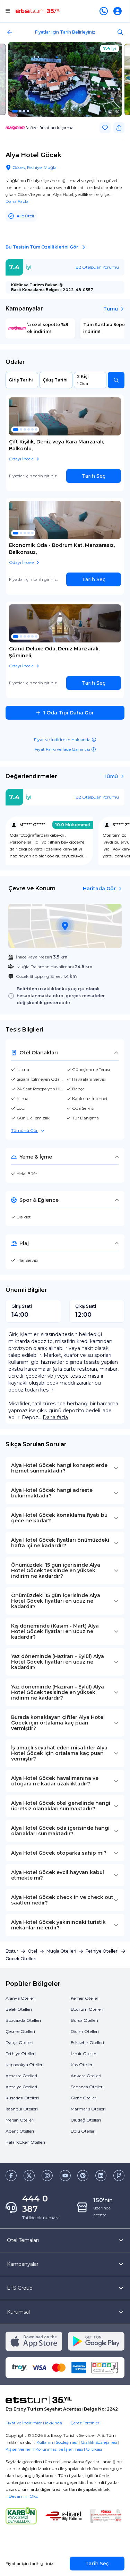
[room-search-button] (116, 380)
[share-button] (119, 128)
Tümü (111, 309)
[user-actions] (119, 11)
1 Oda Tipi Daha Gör (68, 713)
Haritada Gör (99, 889)
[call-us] (105, 11)
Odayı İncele (21, 459)
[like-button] (105, 128)
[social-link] (11, 2176)
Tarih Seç (94, 476)
